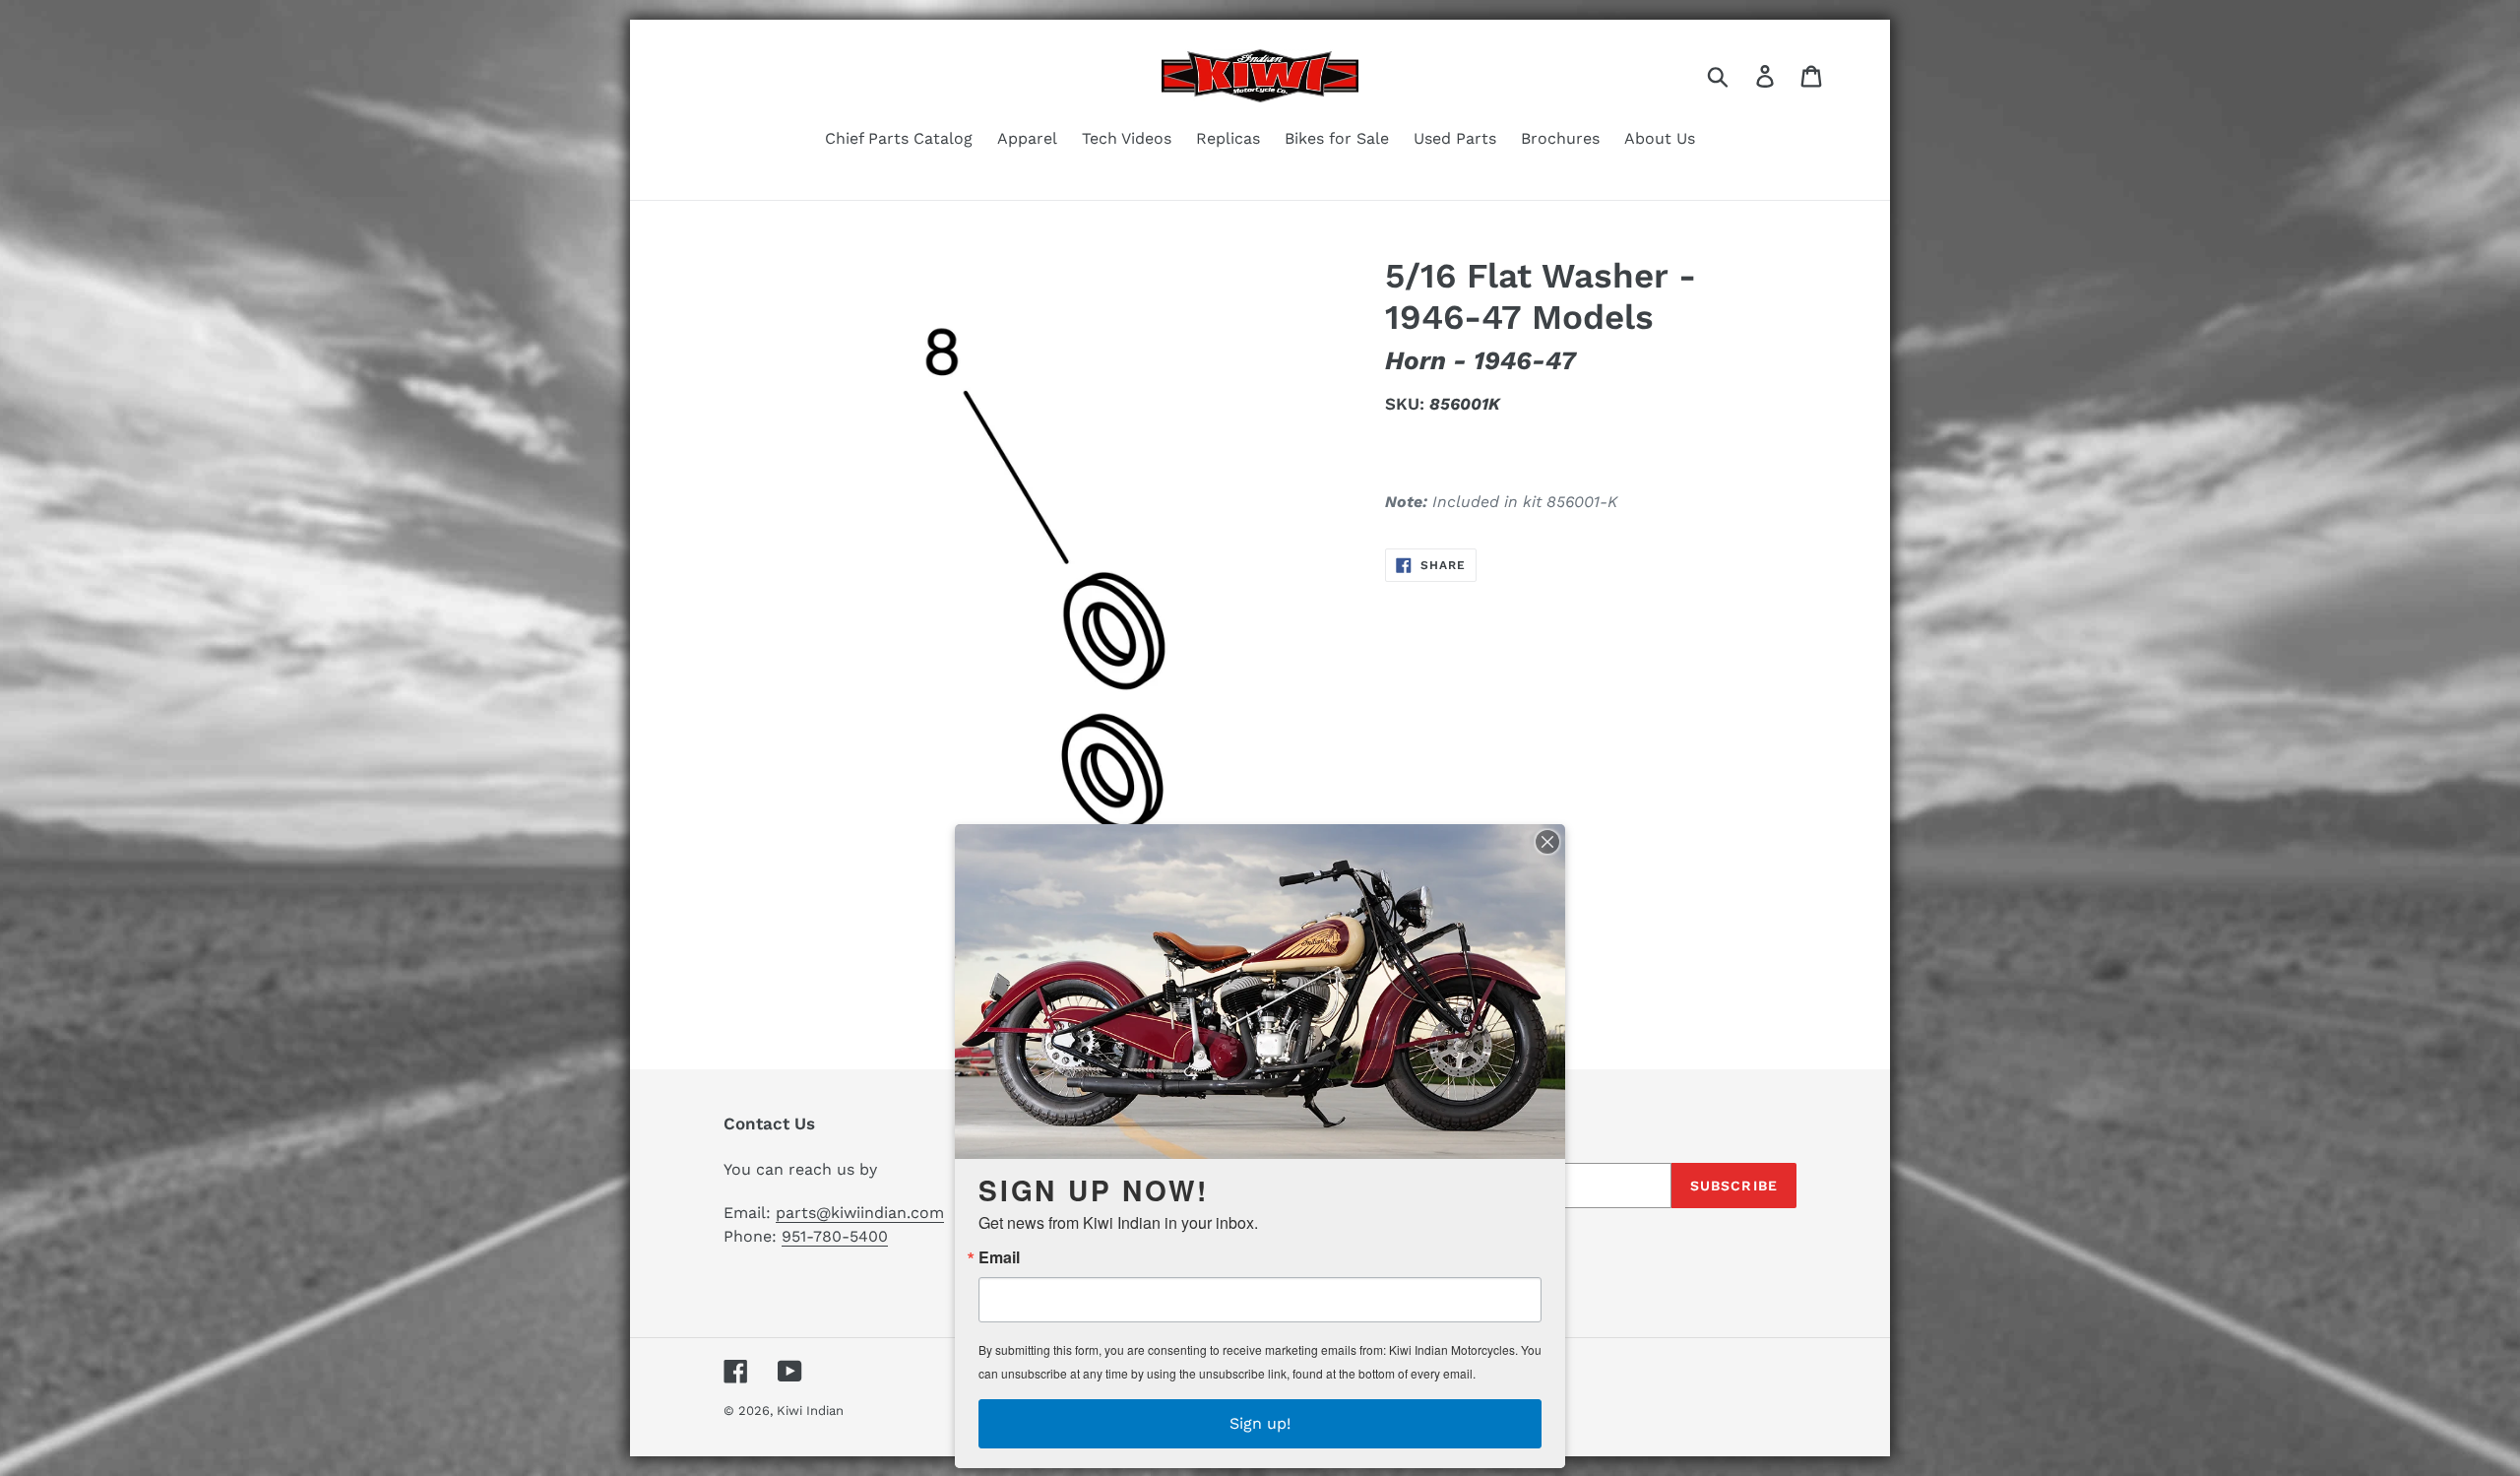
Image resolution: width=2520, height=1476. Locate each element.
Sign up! (1260, 1423)
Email (999, 1257)
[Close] (1547, 842)
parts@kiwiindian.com (860, 1213)
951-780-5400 (835, 1236)
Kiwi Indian (810, 1411)
